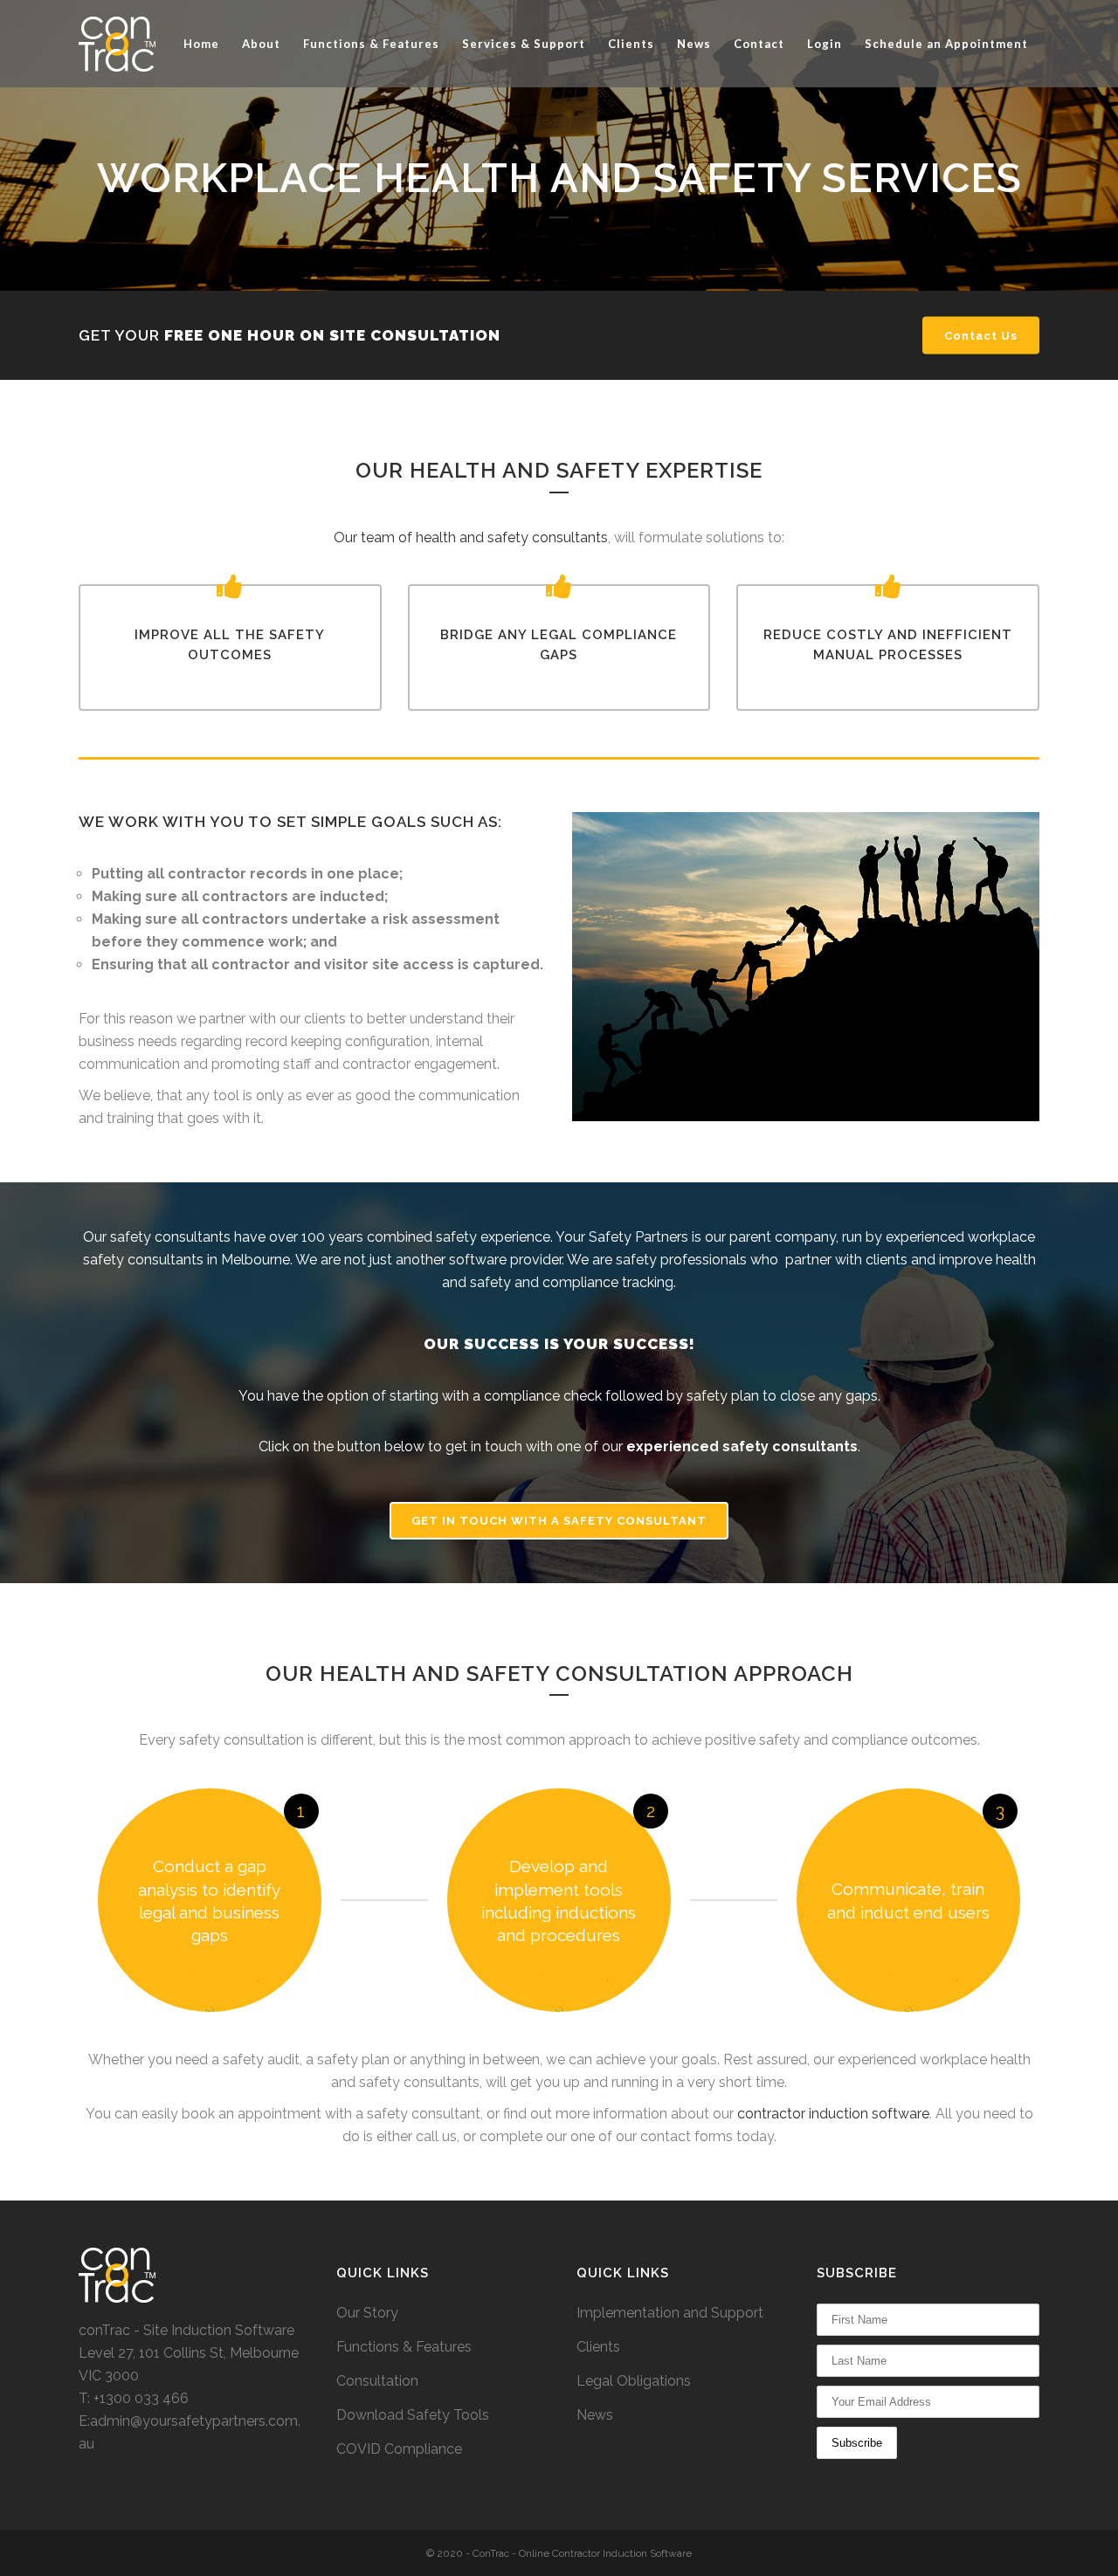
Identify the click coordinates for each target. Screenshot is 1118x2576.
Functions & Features (404, 2347)
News (595, 2415)
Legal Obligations (634, 2381)
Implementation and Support (670, 2313)
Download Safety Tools (413, 2415)
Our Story (367, 2313)
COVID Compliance (399, 2449)
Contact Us (981, 336)
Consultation (377, 2381)
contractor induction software (833, 2114)
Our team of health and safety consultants (471, 537)
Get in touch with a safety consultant (559, 1521)
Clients (598, 2347)
